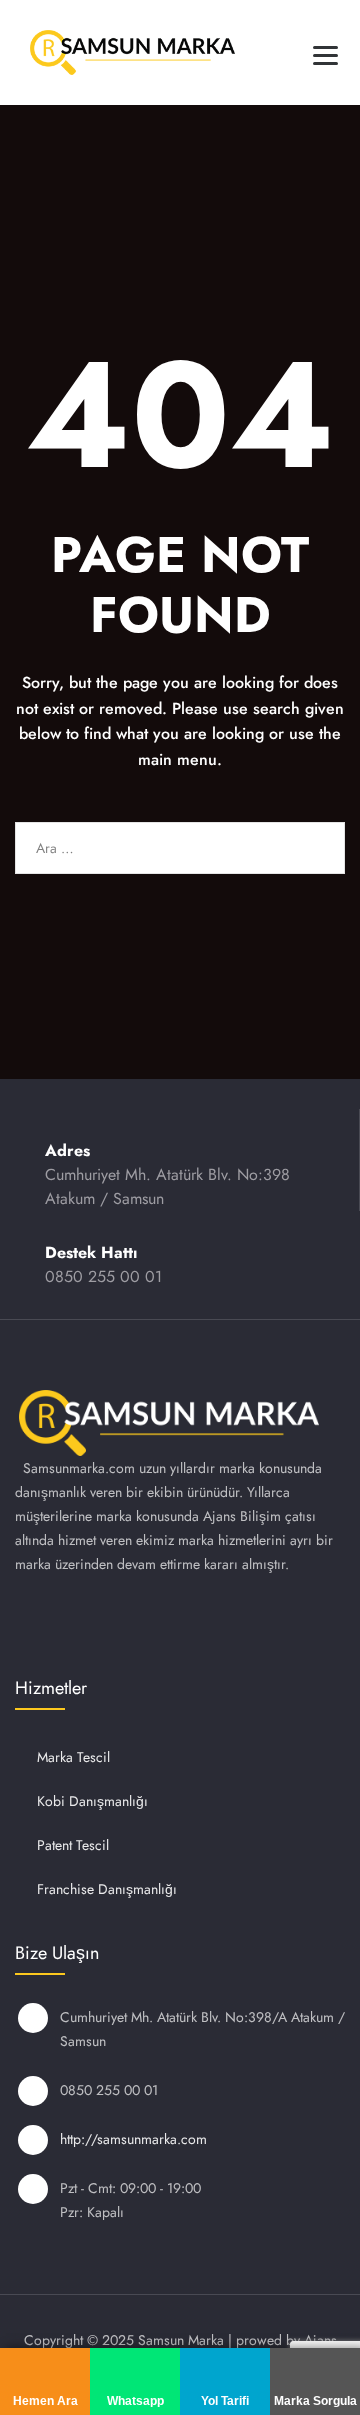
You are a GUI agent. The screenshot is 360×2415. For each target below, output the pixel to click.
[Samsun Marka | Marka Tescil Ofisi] (132, 52)
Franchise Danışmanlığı (107, 1889)
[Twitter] (141, 1623)
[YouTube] (194, 1623)
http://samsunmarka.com (133, 2139)
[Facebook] (88, 1623)
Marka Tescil (73, 1757)
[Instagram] (35, 1623)
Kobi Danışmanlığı (92, 1801)
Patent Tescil (73, 1845)
